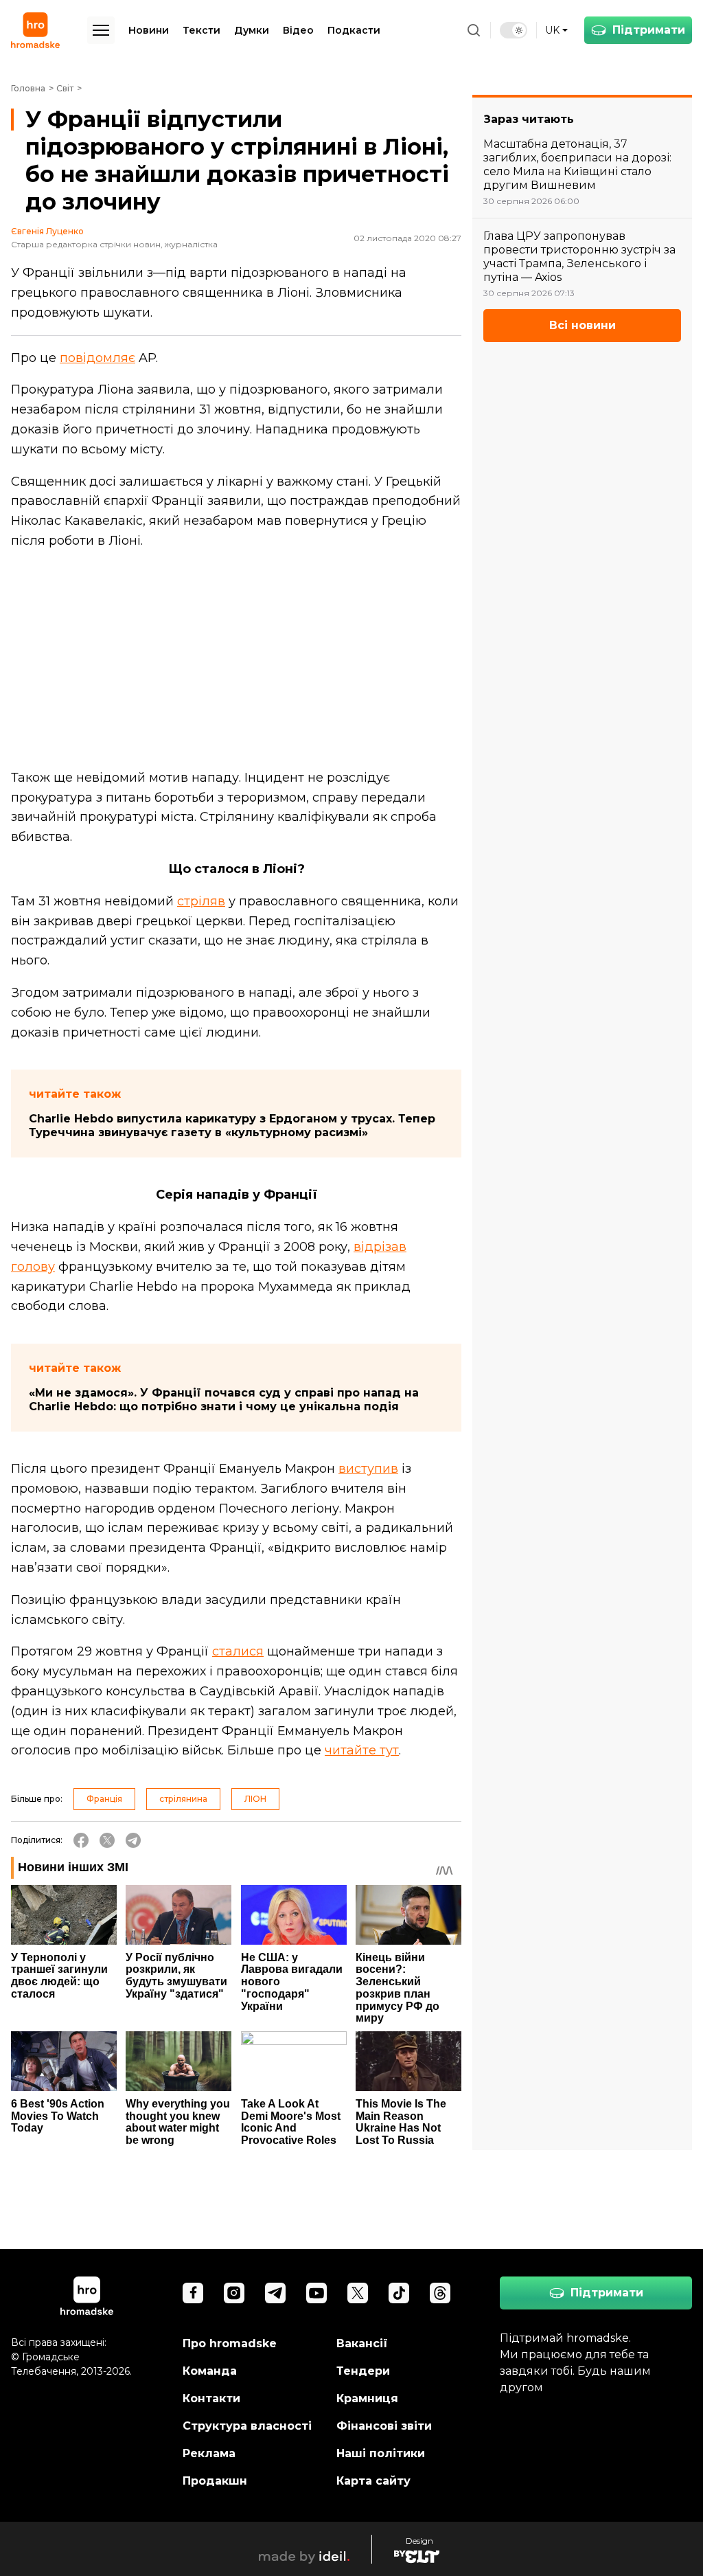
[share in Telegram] (133, 1840)
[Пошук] (474, 30)
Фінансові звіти (384, 2426)
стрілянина (183, 1799)
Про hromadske (230, 2343)
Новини (149, 30)
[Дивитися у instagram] (234, 2293)
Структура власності (247, 2426)
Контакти (211, 2398)
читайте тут (362, 1750)
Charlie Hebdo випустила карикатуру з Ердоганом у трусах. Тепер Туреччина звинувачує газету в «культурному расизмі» (232, 1126)
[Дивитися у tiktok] (399, 2293)
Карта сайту (373, 2481)
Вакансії (362, 2343)
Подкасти (354, 30)
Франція (104, 1799)
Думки (252, 30)
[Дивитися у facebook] (193, 2293)
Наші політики (381, 2453)
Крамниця (367, 2398)
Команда (210, 2371)
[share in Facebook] (81, 1840)
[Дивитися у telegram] (275, 2293)
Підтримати (649, 30)
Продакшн (215, 2481)
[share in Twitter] (107, 1840)
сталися (238, 1651)
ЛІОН (255, 1799)
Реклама (209, 2453)
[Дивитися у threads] (440, 2293)
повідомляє (97, 358)
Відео (298, 30)
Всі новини (583, 325)
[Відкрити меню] (101, 30)
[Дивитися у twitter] (358, 2293)
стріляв (201, 901)
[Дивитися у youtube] (316, 2293)
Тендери (363, 2371)
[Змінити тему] (514, 30)
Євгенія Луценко (47, 231)
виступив (368, 1469)
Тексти (201, 30)
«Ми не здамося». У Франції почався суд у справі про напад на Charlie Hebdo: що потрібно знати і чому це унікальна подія (224, 1400)
